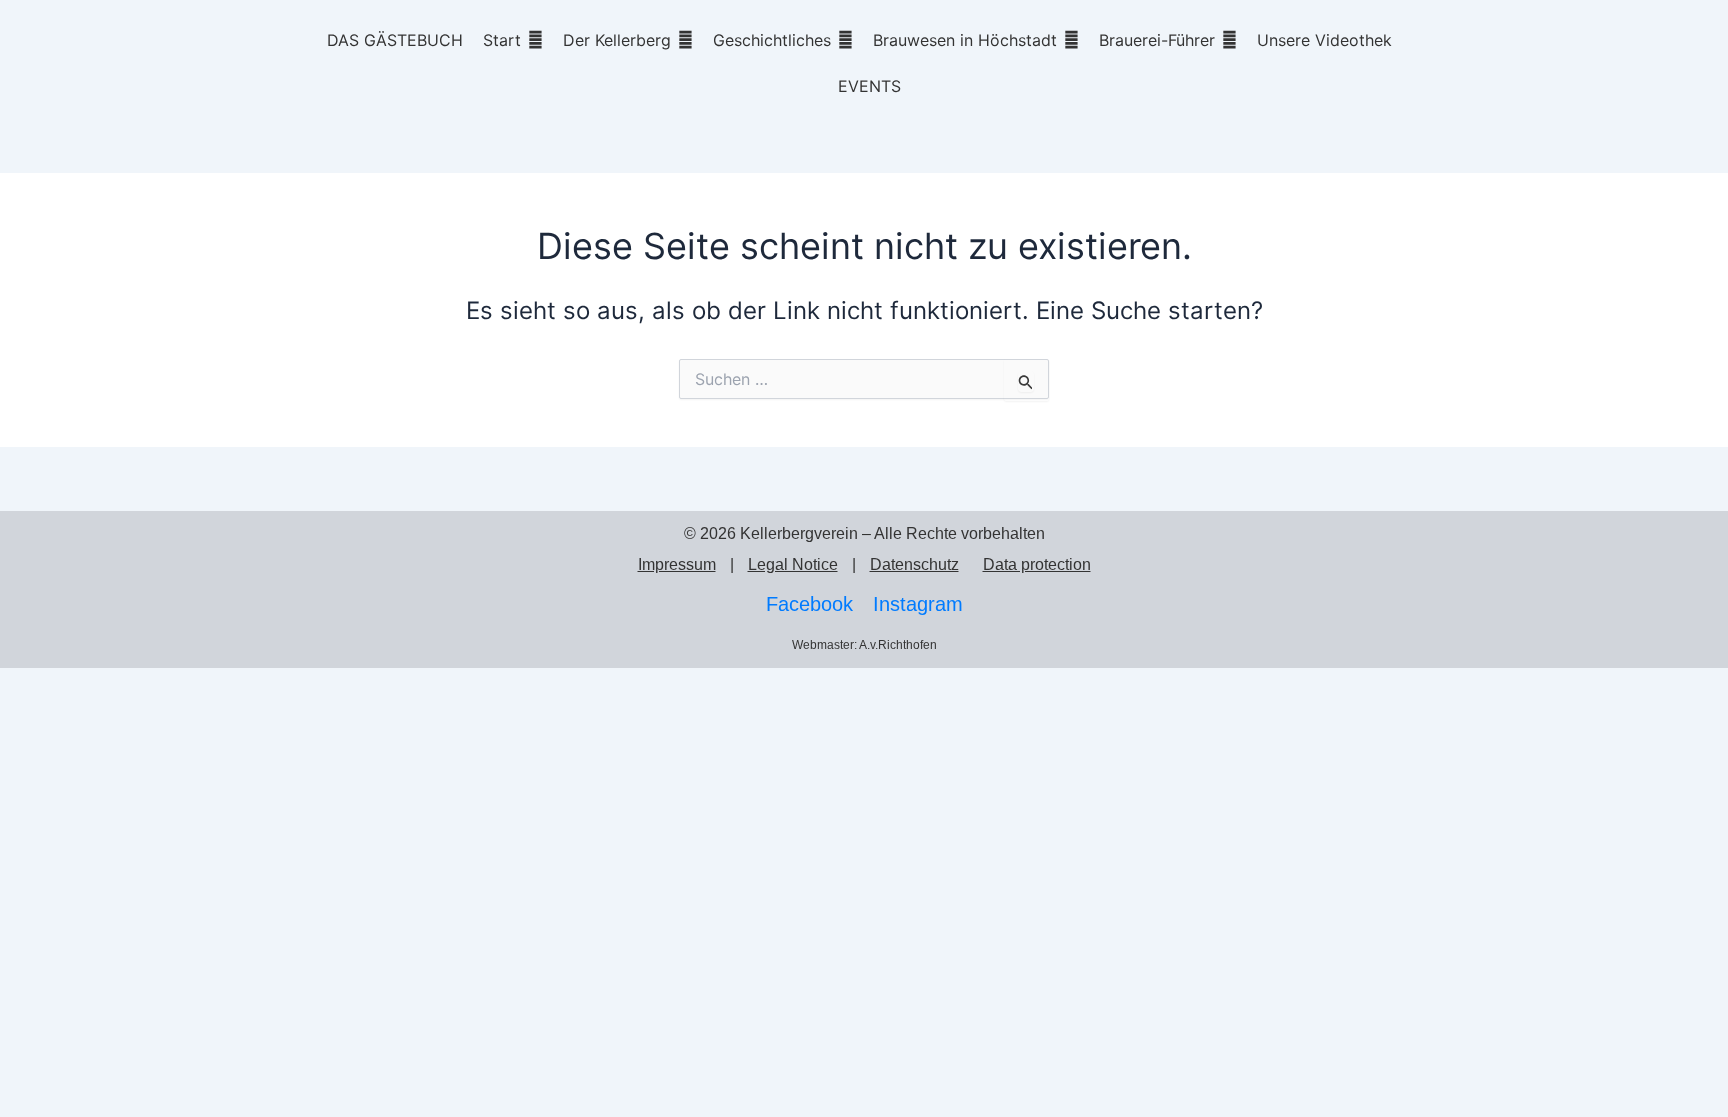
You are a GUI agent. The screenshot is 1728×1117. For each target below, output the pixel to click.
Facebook (809, 604)
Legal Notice (793, 564)
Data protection (1037, 564)
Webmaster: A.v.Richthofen (864, 645)
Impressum (677, 564)
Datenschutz (914, 564)
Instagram (918, 604)
